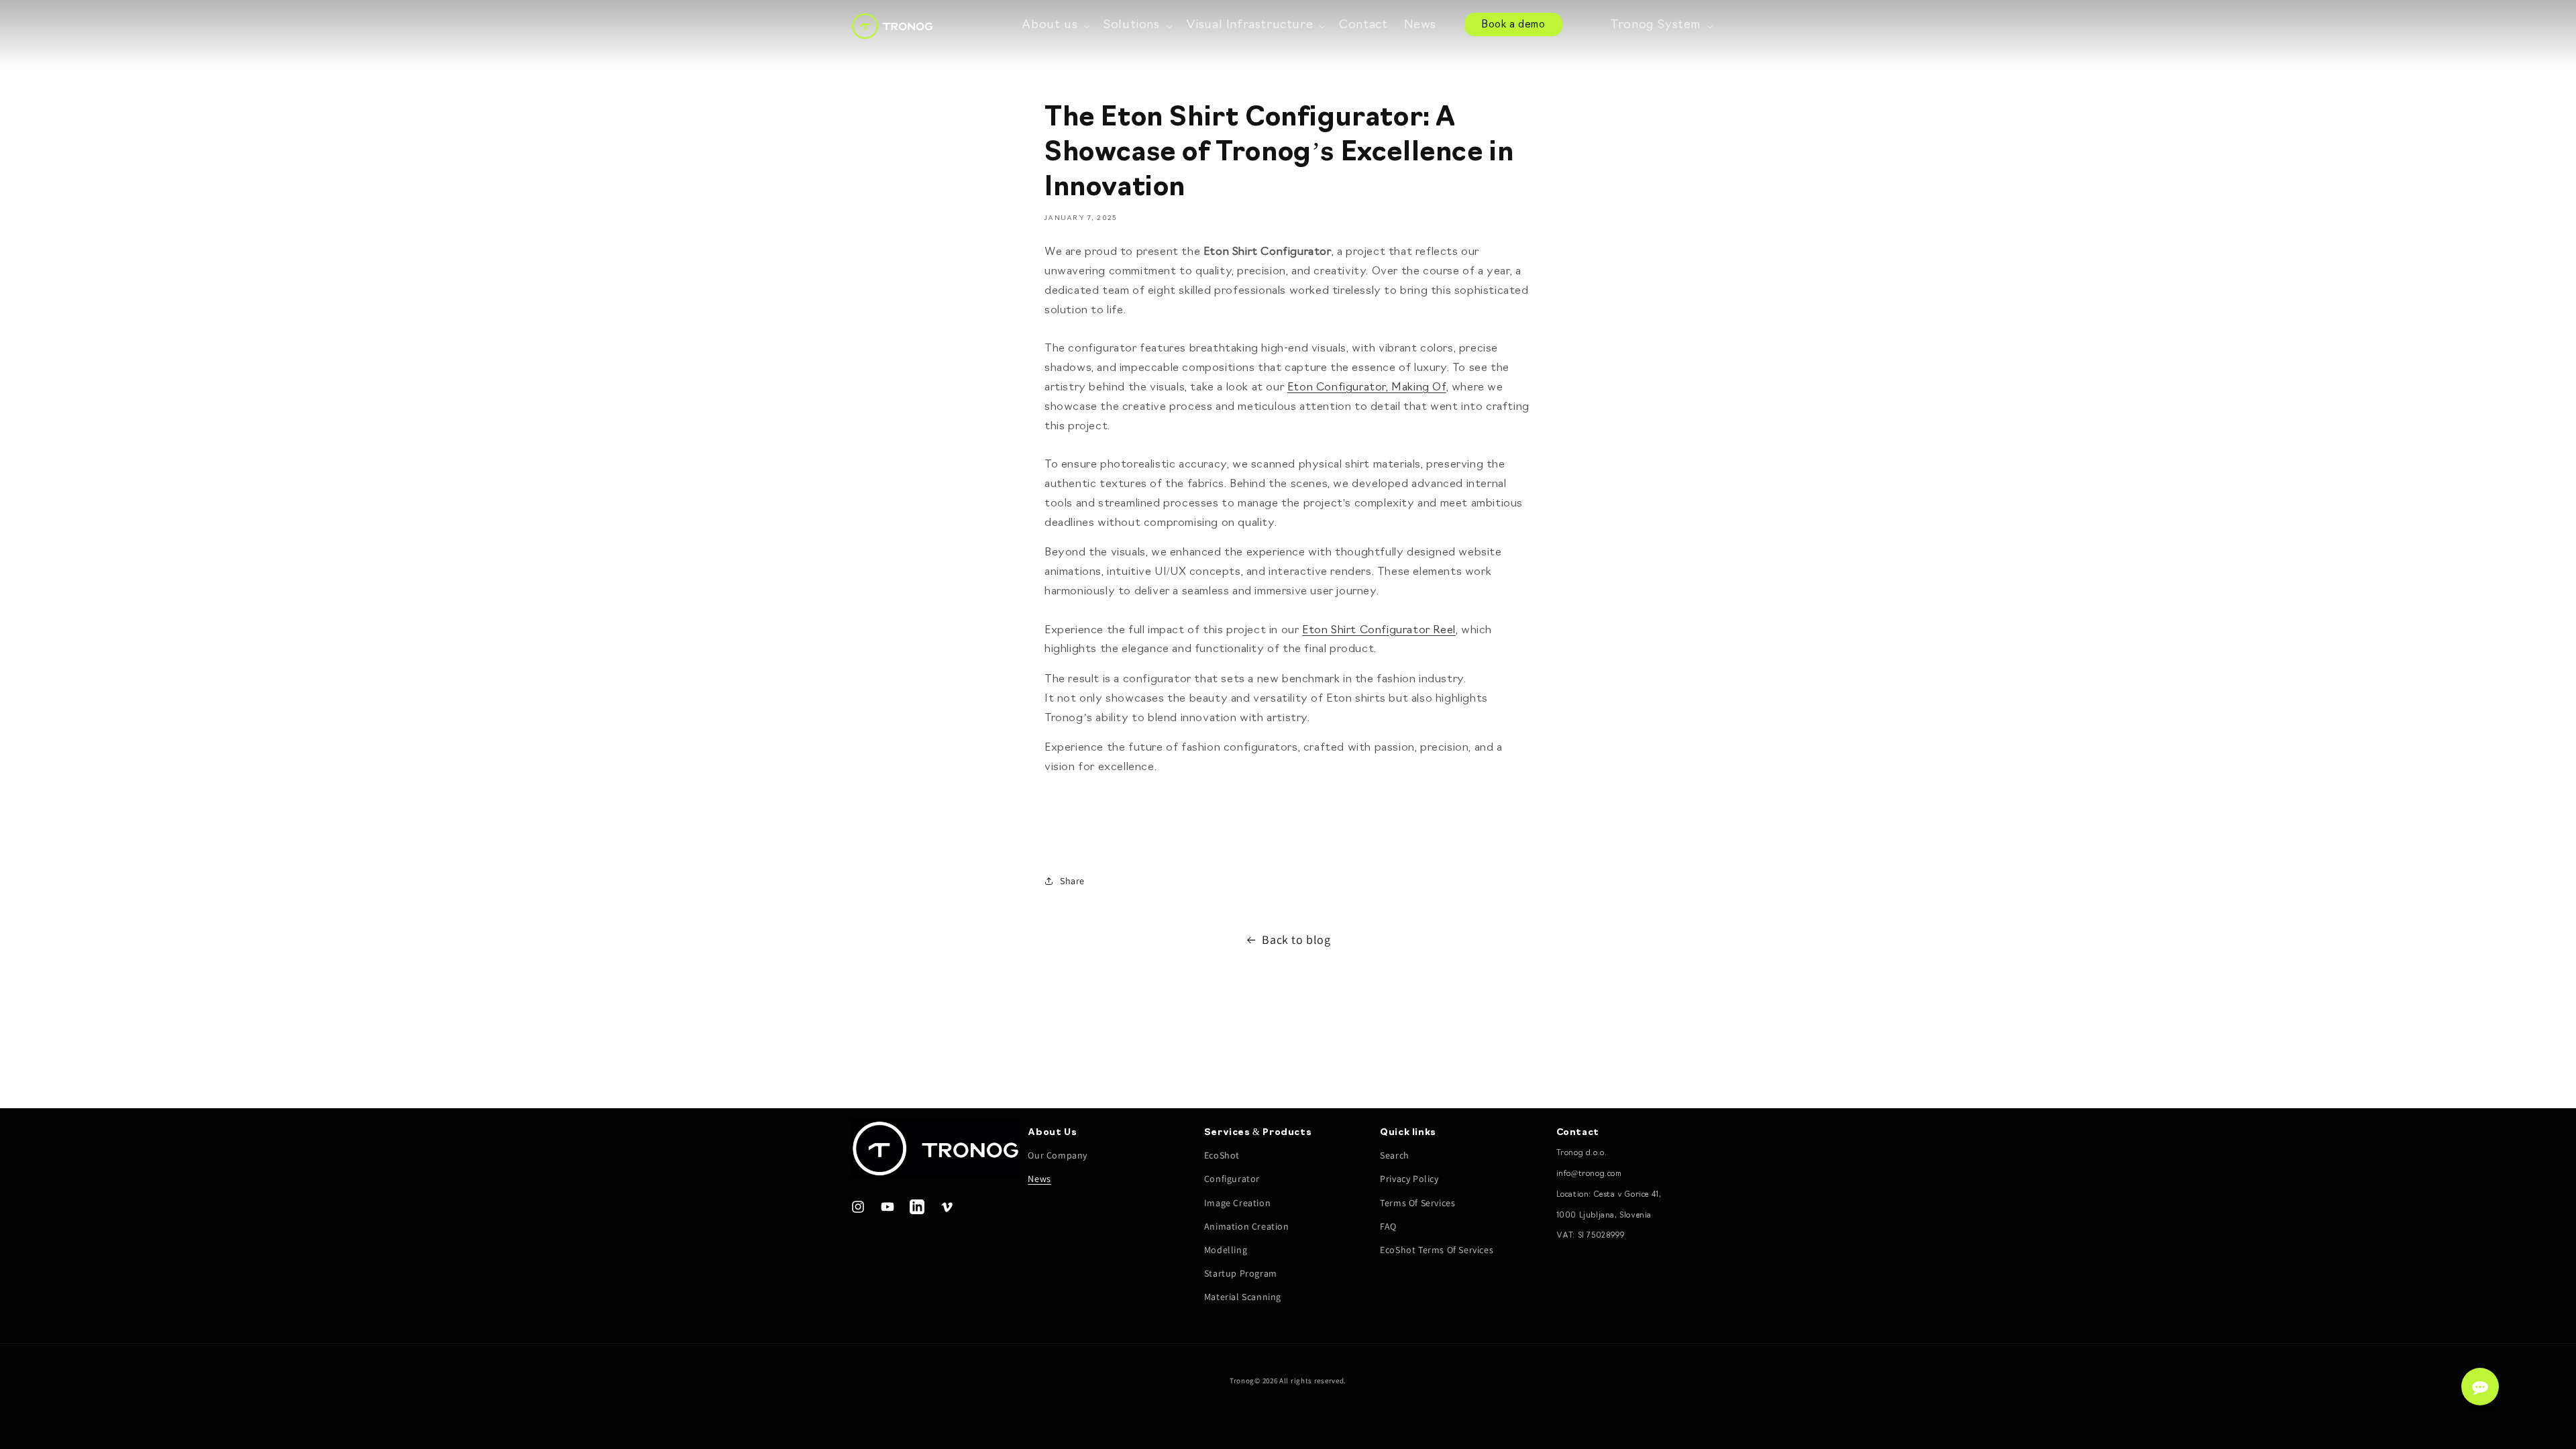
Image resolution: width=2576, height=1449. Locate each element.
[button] (1055, 26)
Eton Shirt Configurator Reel (1379, 631)
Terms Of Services (1417, 1203)
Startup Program (1241, 1273)
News (1039, 1179)
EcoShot (1222, 1155)
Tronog (1242, 1381)
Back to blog (1296, 940)
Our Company (1058, 1155)
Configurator (1232, 1179)
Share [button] (1072, 881)
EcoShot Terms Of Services (1437, 1250)
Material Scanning (1243, 1297)
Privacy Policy (1409, 1179)
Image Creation (1237, 1203)
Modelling (1226, 1250)
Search (1395, 1155)
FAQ (1388, 1226)
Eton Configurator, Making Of (1367, 388)
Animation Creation (1247, 1226)
